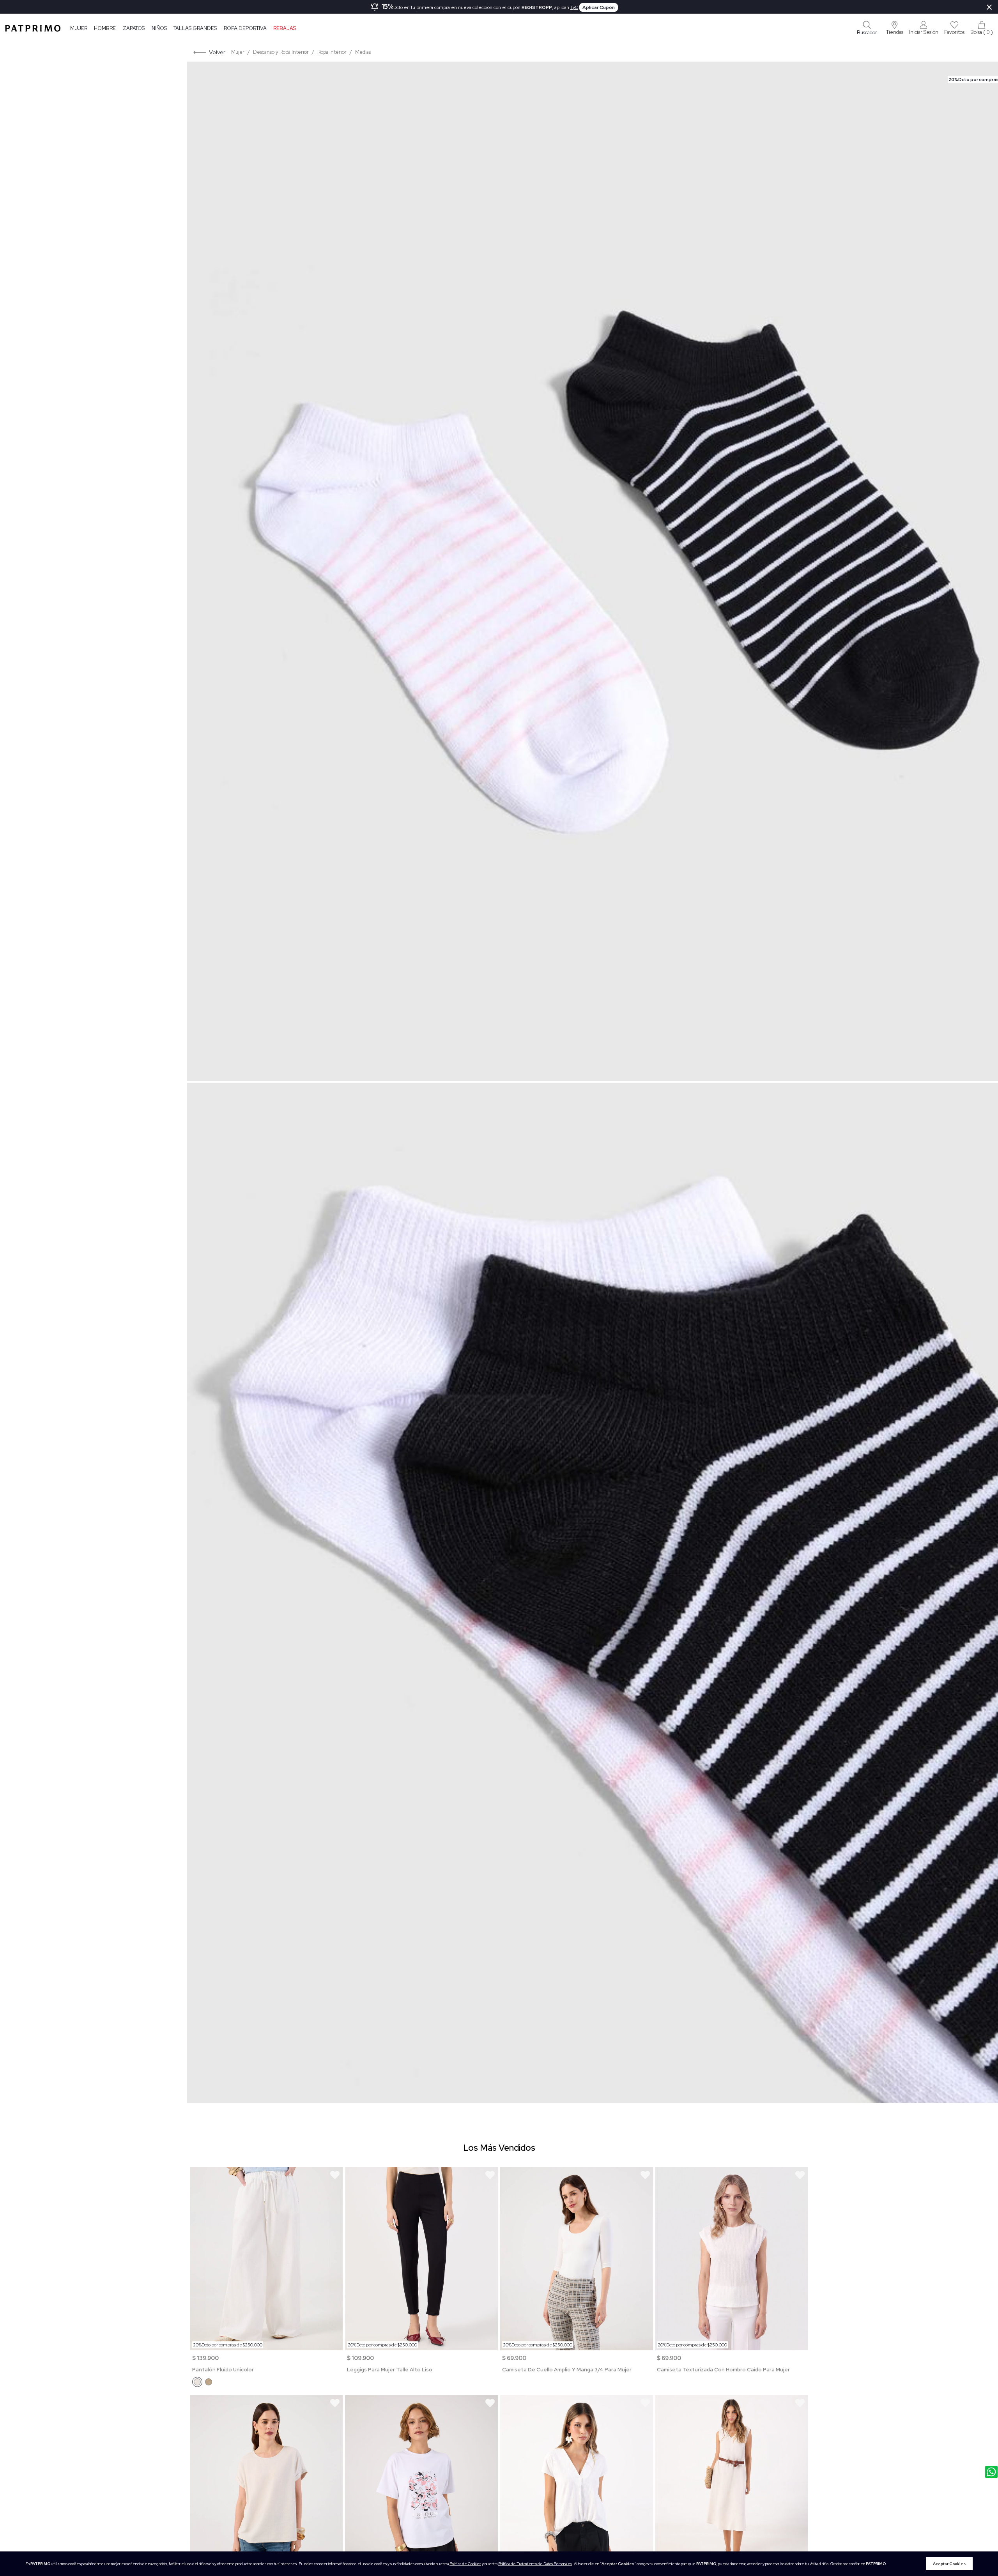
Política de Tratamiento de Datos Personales (535, 2564)
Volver (217, 52)
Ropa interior (332, 52)
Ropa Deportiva (245, 28)
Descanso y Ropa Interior (281, 52)
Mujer (79, 28)
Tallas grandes (195, 28)
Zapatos (134, 28)
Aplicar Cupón (599, 7)
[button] (895, 28)
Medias (363, 52)
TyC (574, 7)
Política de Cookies (465, 2564)
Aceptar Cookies (949, 2564)
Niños (159, 28)
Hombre (105, 28)
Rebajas (285, 28)
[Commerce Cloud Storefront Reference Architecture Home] (33, 28)
